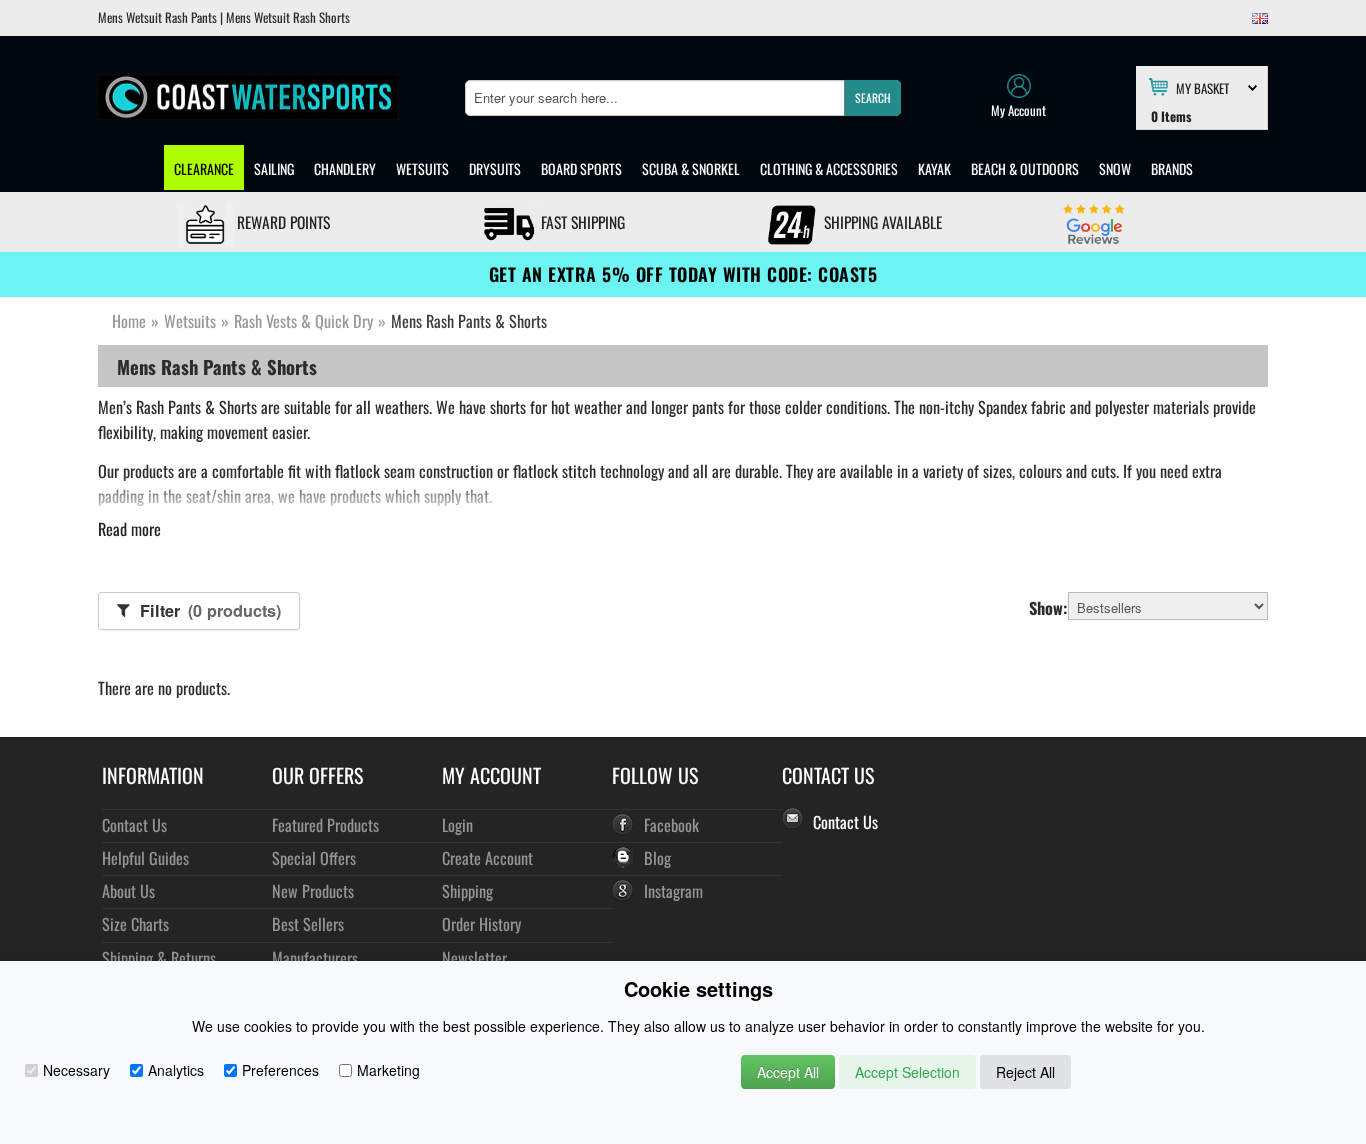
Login (457, 824)
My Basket (1202, 87)
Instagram (673, 890)
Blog (657, 857)
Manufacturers (315, 957)
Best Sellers (308, 923)
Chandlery (345, 168)
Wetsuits (422, 168)
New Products (313, 890)
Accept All (788, 1072)
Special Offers (314, 857)
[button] (872, 98)
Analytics (176, 1070)
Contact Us (134, 824)
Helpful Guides (145, 857)
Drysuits (495, 168)
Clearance (204, 168)
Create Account (487, 857)
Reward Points (281, 222)
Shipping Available (881, 222)
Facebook (671, 824)
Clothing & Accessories (829, 168)
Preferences (280, 1070)
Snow (1115, 168)
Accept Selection (907, 1072)
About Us (128, 890)
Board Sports (581, 168)
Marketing (388, 1070)
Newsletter (474, 957)
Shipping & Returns (159, 957)
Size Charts (135, 923)
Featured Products (325, 824)
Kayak (934, 168)
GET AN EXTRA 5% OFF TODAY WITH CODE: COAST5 (683, 274)
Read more (129, 529)
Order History (481, 923)
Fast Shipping (581, 222)
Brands (1172, 168)
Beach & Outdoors (1025, 168)
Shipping (467, 890)
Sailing (274, 168)
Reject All (1025, 1072)
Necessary (76, 1070)
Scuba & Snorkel (691, 168)
